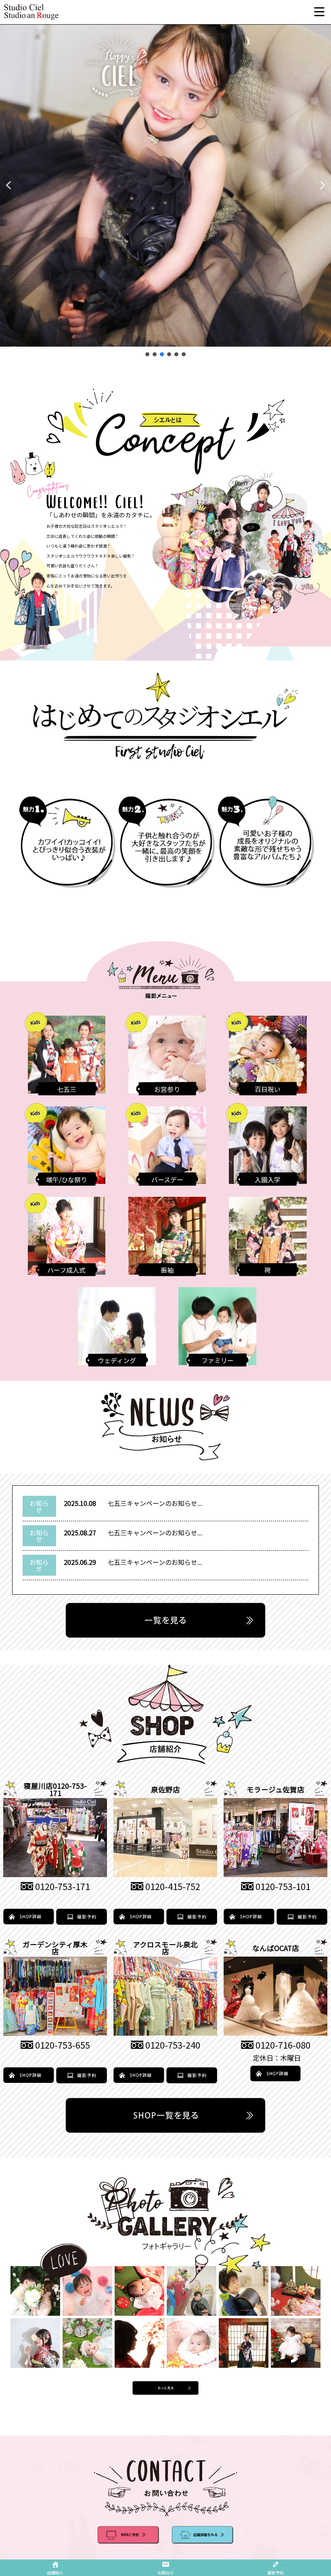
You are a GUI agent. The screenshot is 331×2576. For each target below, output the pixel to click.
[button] (8, 185)
